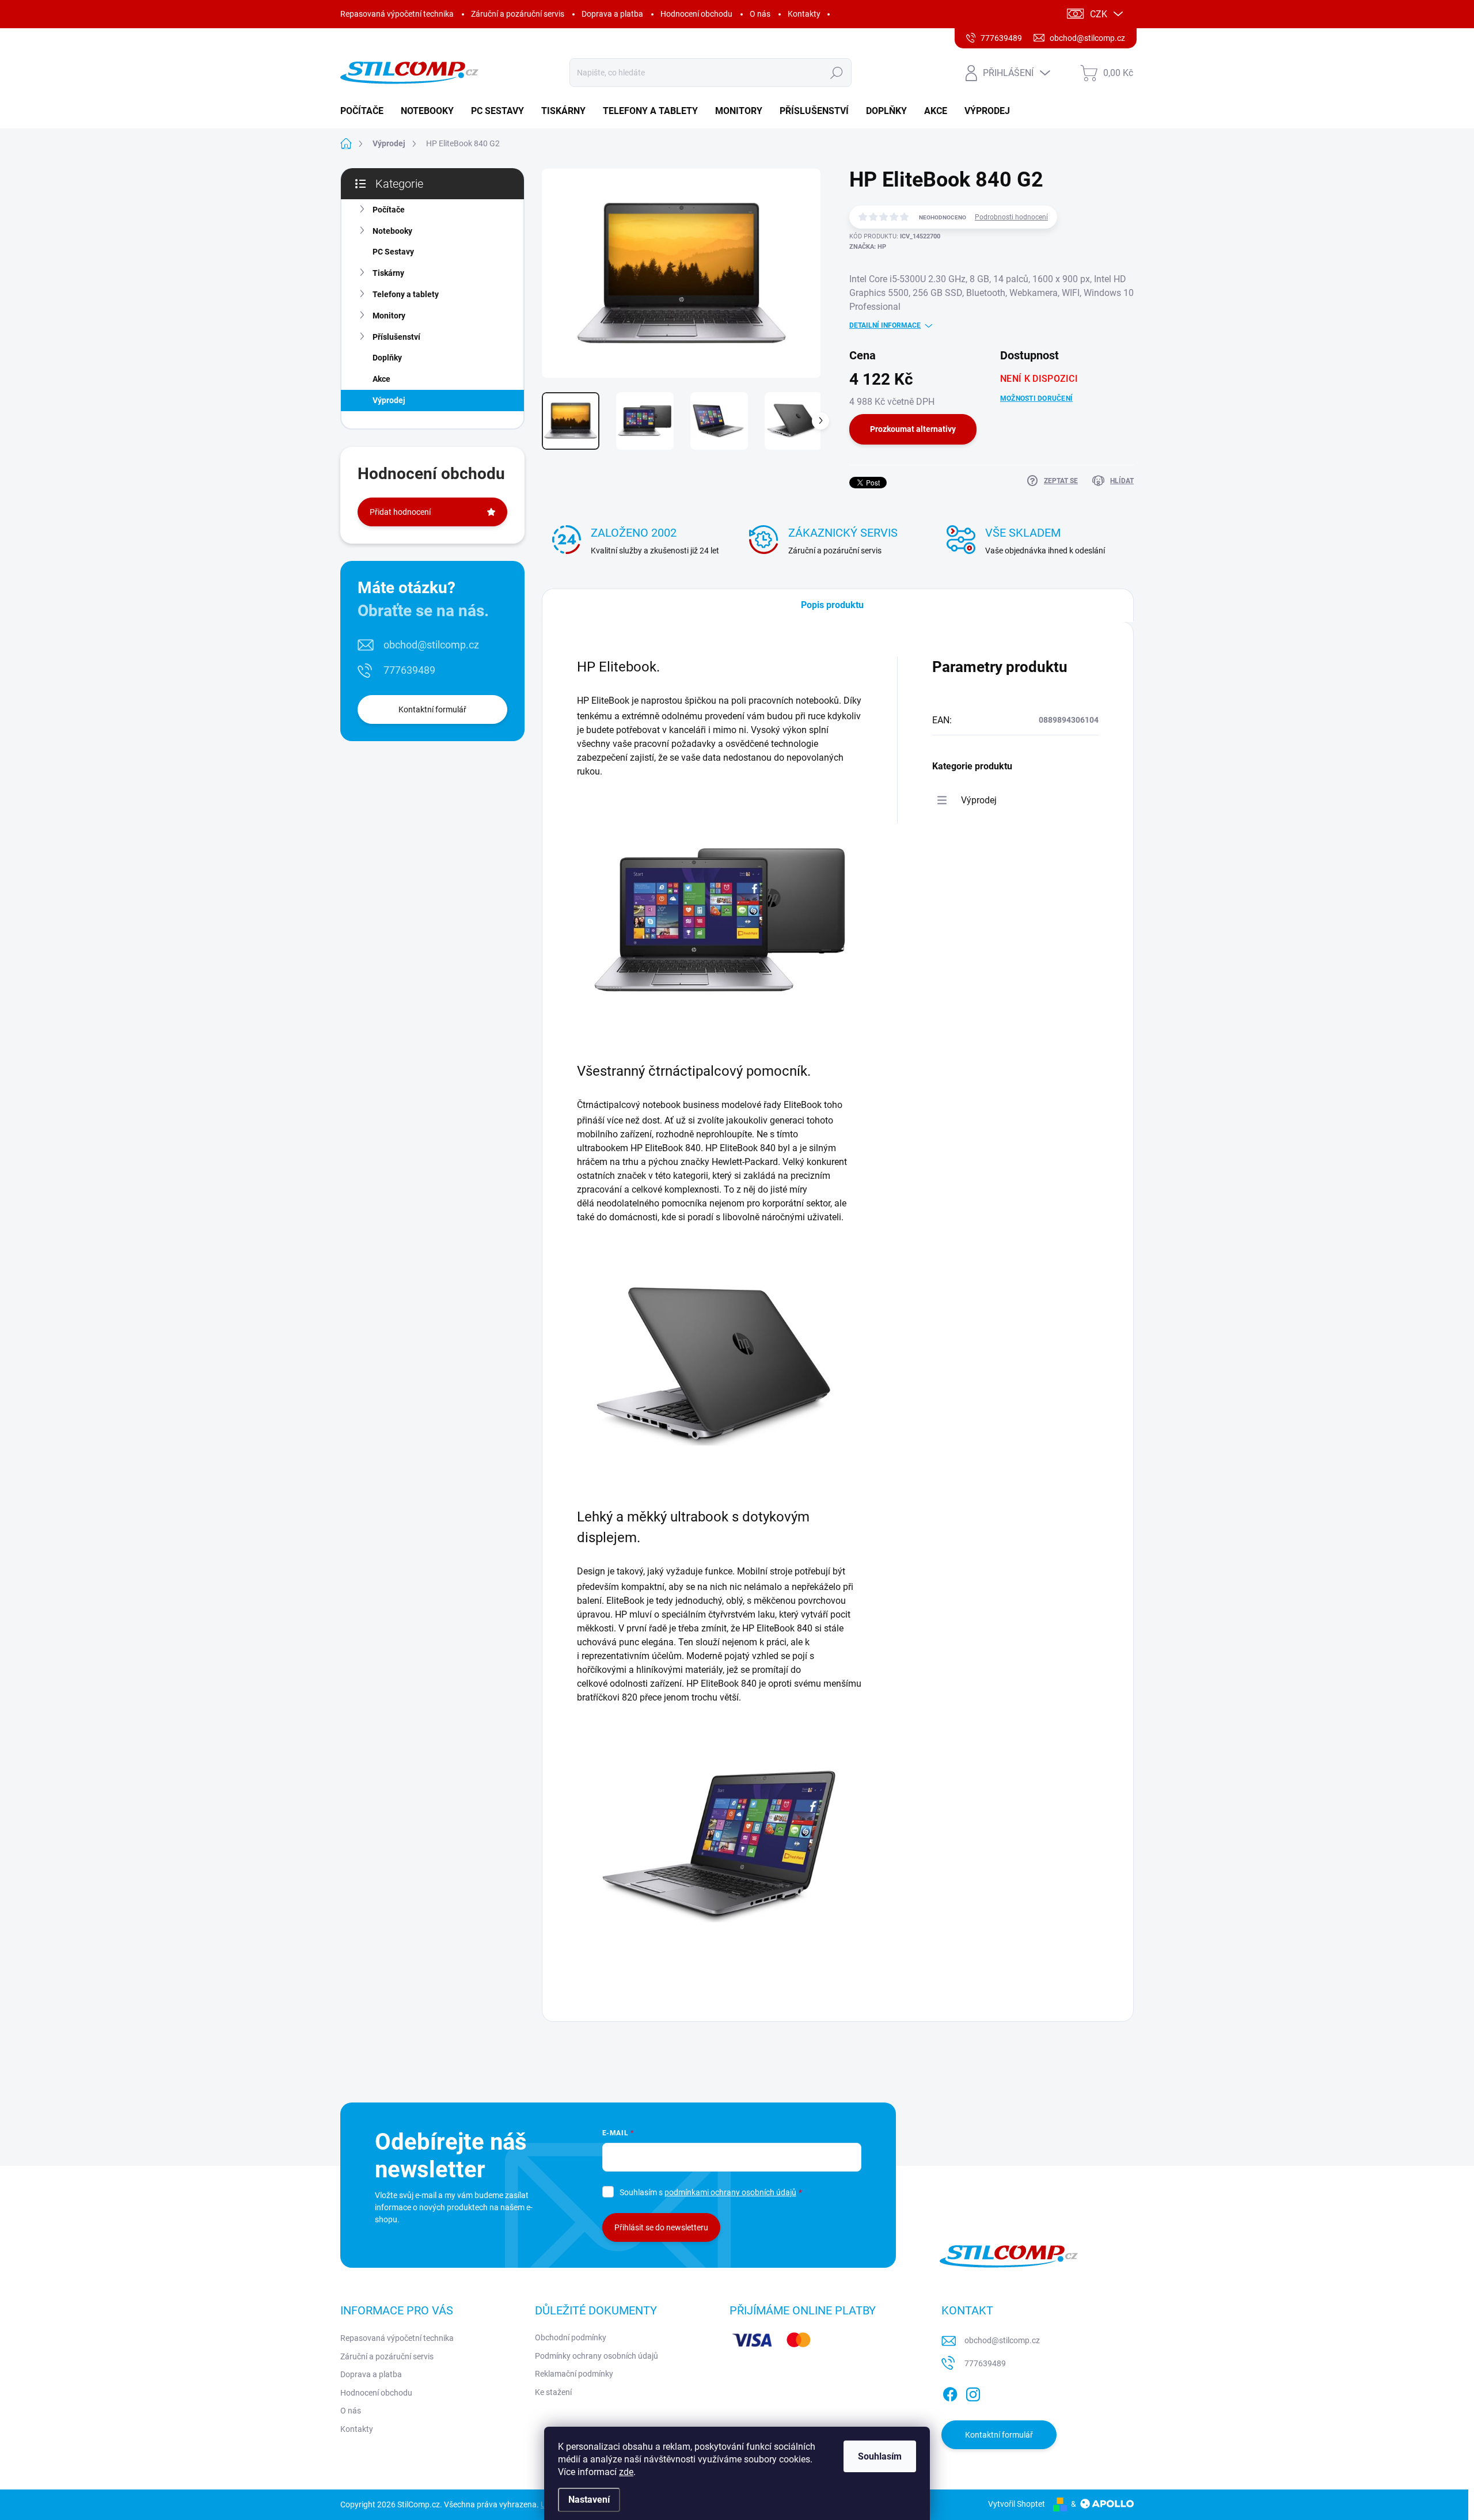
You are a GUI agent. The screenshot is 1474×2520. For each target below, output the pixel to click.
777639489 (409, 670)
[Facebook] (950, 2392)
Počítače (389, 210)
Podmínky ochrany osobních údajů (597, 2356)
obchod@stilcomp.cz (431, 645)
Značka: (868, 247)
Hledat (836, 73)
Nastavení (589, 2500)
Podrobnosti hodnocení (1011, 217)
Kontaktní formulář (432, 709)
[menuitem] (366, 111)
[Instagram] (973, 2392)
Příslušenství (396, 337)
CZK (1099, 14)
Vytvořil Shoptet (1017, 2504)
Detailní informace (885, 325)
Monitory (389, 316)
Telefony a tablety (406, 294)
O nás (760, 14)
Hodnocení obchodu (696, 14)
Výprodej (389, 400)
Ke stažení (553, 2392)
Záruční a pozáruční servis (518, 14)
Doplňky (387, 358)
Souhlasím (880, 2456)
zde (626, 2472)
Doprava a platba (612, 14)
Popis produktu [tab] (832, 605)
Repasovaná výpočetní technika (397, 14)
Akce (381, 379)
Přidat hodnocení (400, 512)
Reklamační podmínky (574, 2374)
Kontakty (804, 14)
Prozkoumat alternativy (913, 429)
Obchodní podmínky (571, 2337)
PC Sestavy (393, 252)
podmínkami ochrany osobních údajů (730, 2192)
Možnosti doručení (1036, 399)
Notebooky (392, 231)
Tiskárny (388, 273)
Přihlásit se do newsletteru (661, 2227)
